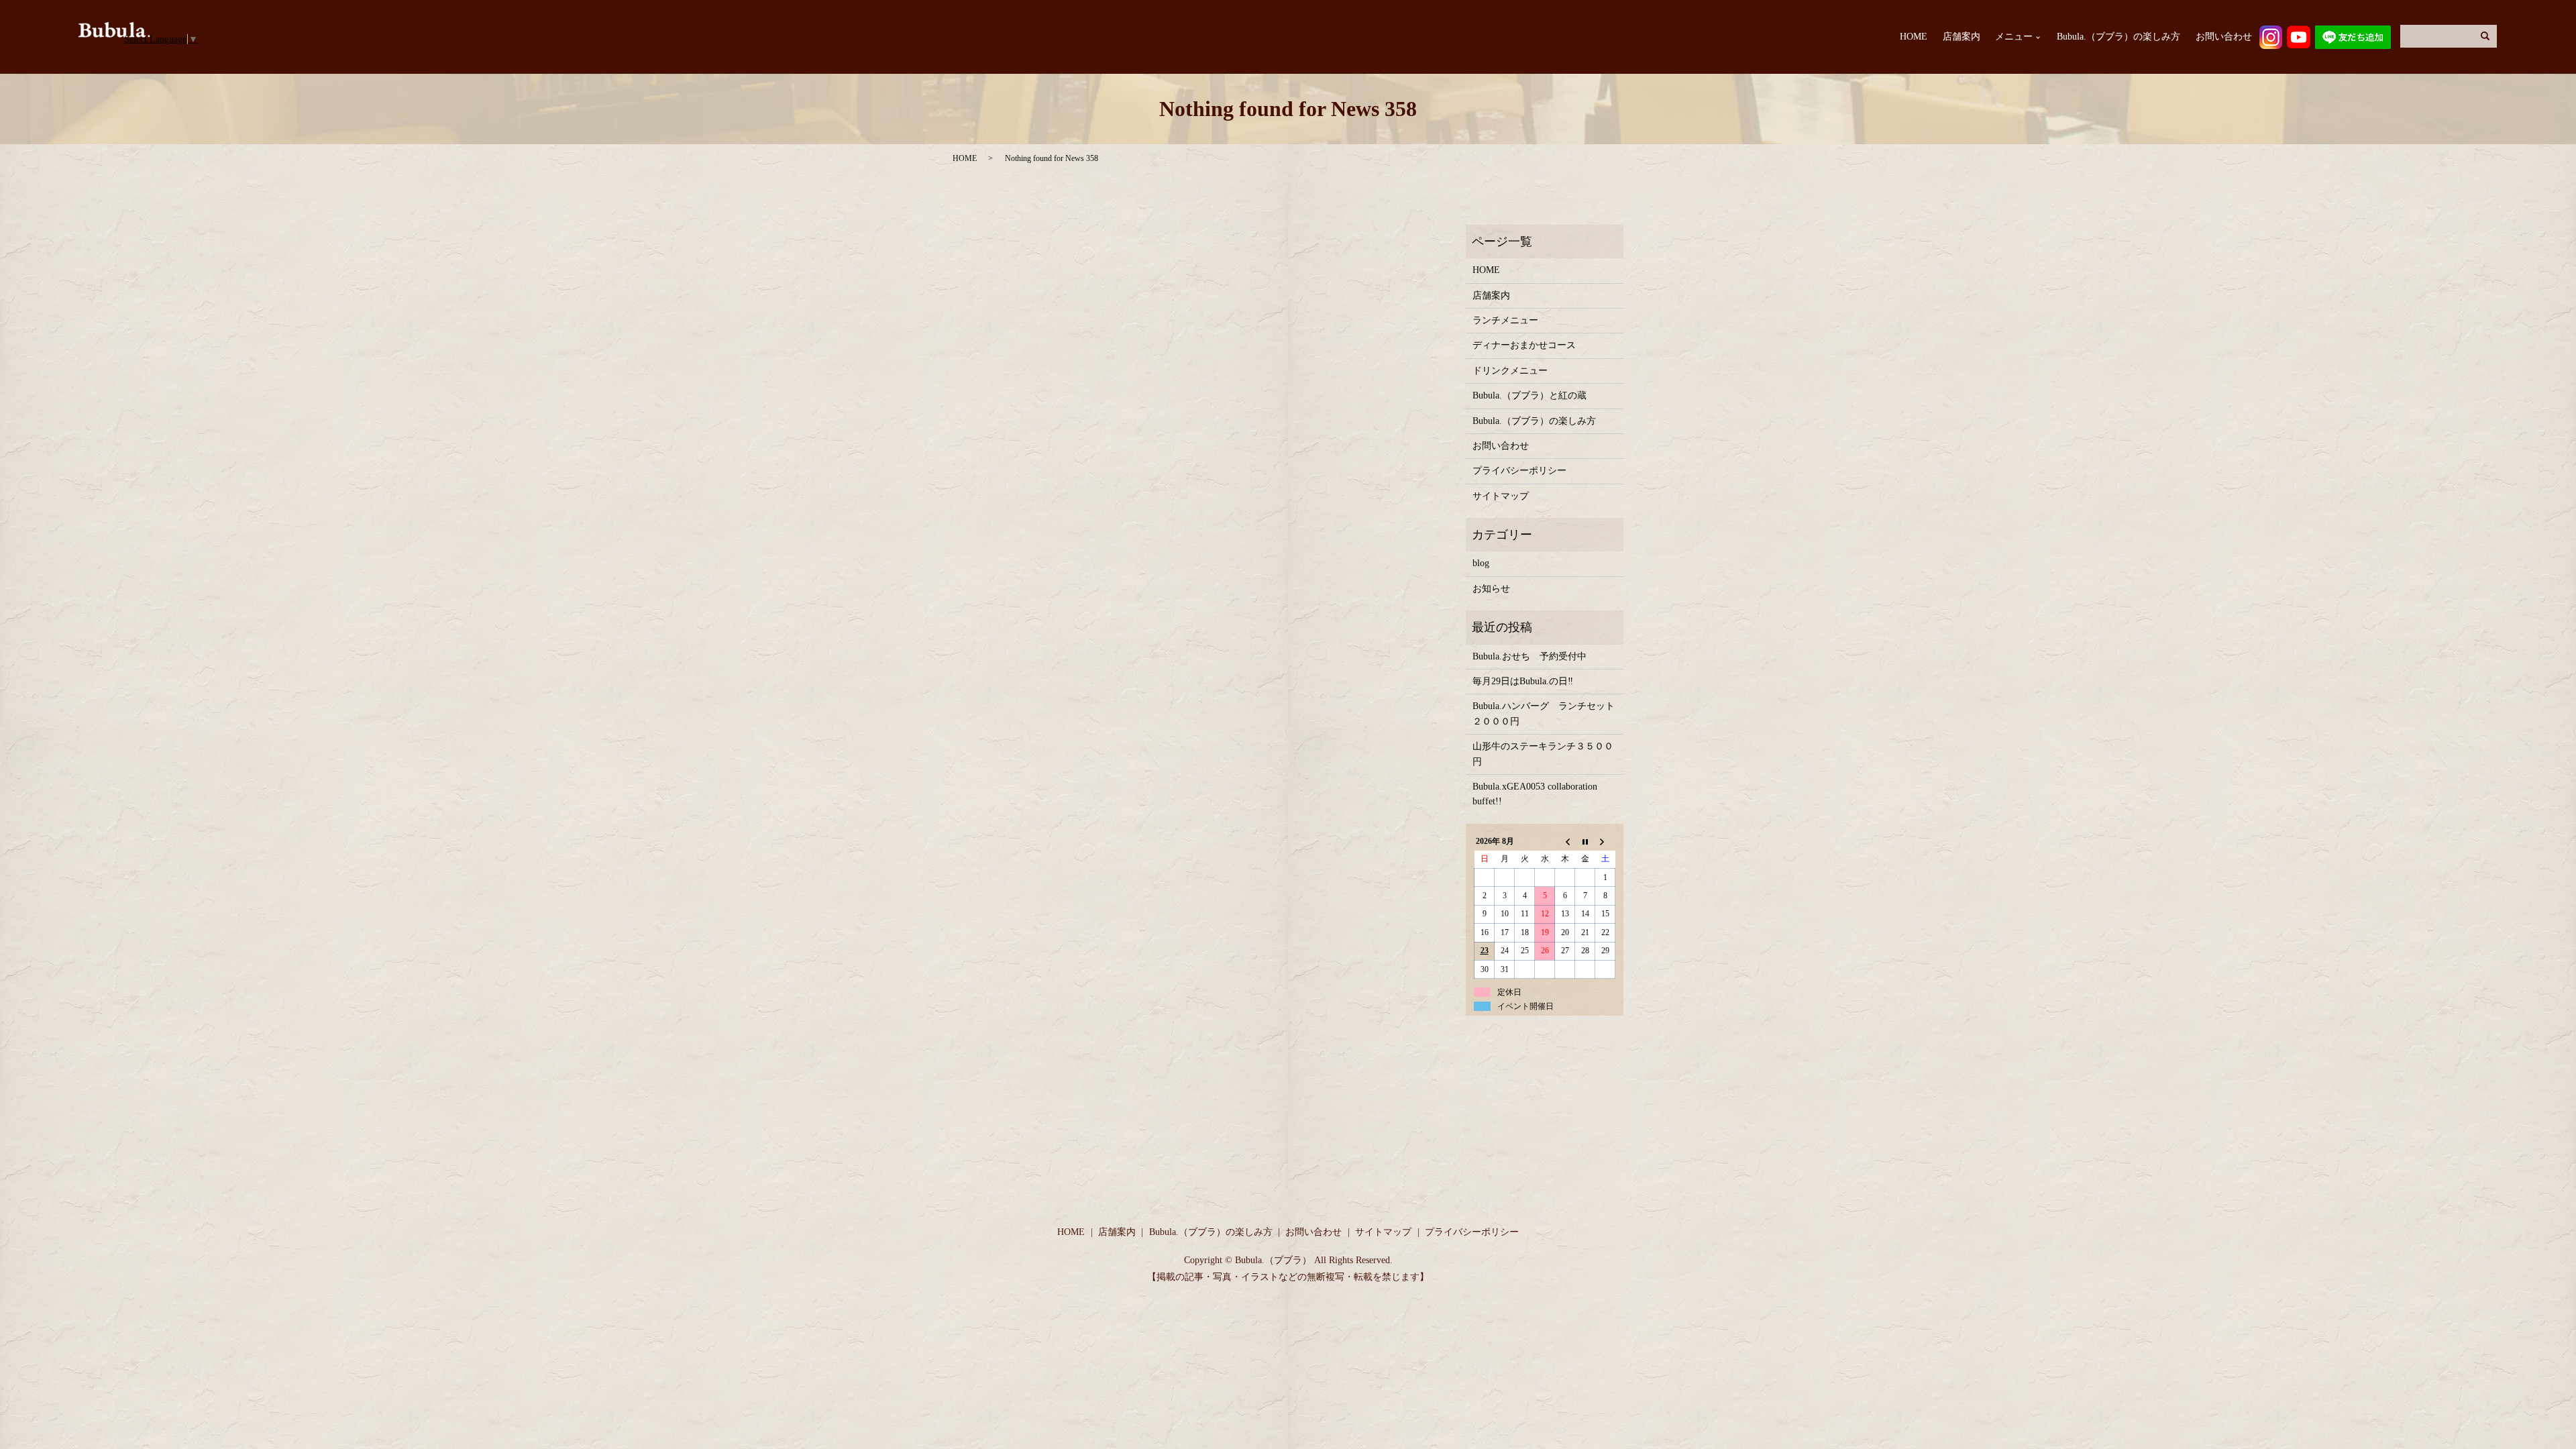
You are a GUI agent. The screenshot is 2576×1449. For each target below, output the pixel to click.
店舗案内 (1962, 37)
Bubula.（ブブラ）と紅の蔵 (1529, 395)
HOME (1914, 37)
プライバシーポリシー (1519, 471)
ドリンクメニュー (1510, 371)
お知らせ (1491, 589)
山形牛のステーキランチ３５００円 (1543, 754)
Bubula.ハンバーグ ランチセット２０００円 (1544, 713)
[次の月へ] (1605, 841)
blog (1481, 563)
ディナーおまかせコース (1524, 345)
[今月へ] (1585, 841)
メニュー (2014, 37)
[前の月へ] (1565, 841)
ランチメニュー (1505, 320)
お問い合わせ (2224, 37)
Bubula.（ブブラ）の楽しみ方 (2118, 37)
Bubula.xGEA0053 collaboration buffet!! (1535, 794)
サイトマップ (1501, 496)
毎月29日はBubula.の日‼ (1523, 681)
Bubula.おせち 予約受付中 (1529, 656)
